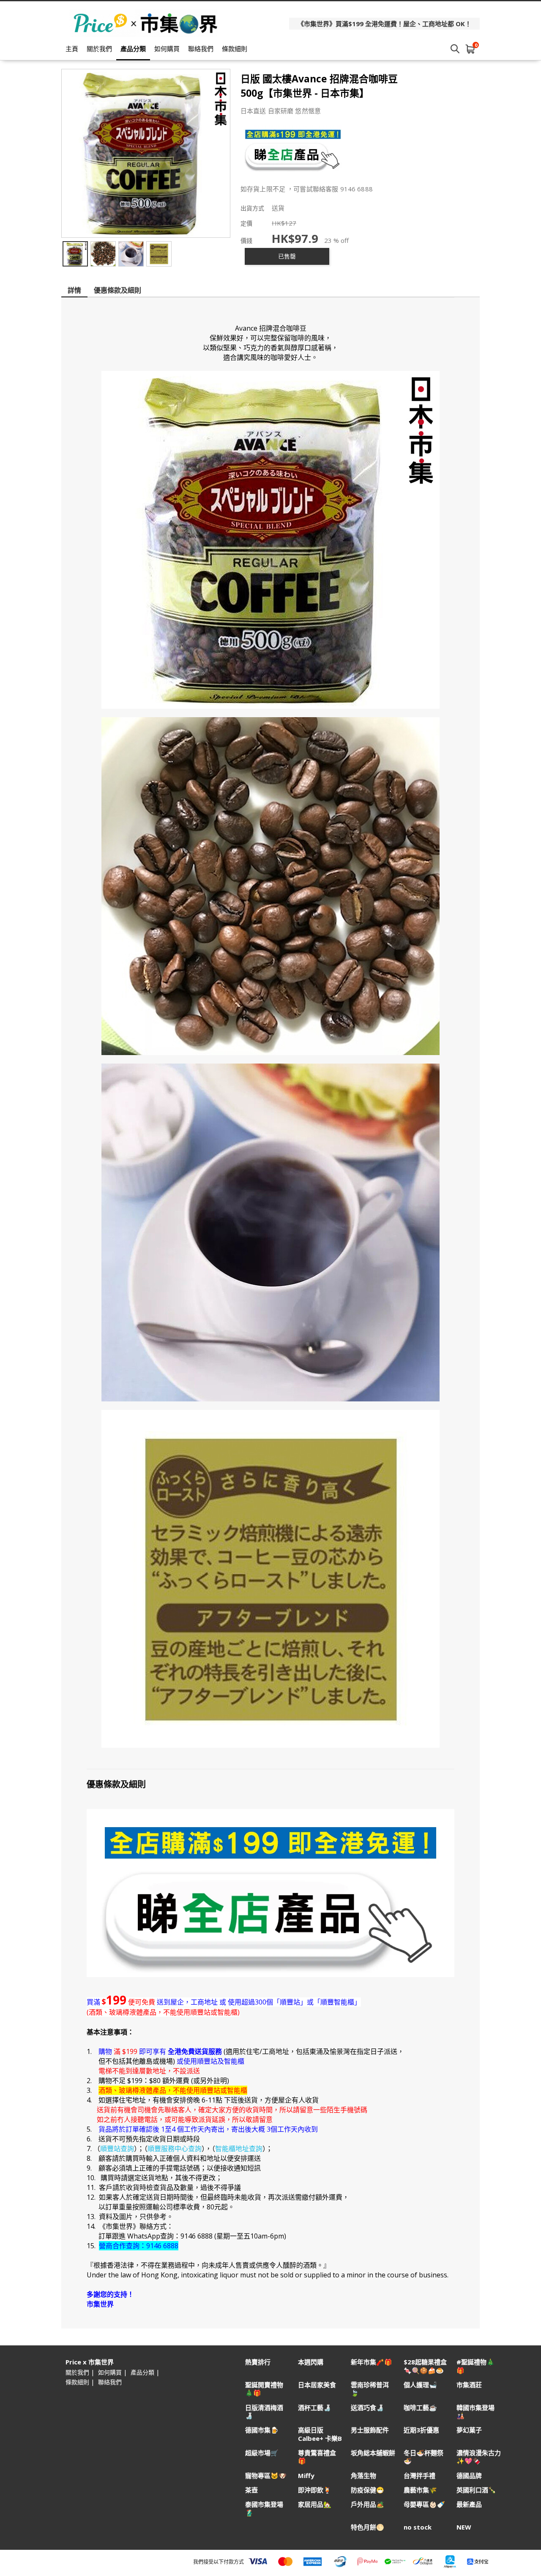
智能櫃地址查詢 (239, 2149)
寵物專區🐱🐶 (266, 2476)
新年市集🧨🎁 (372, 2362)
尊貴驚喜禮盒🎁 (317, 2457)
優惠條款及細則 (117, 290)
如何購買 (167, 49)
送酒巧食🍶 (367, 2408)
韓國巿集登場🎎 (475, 2412)
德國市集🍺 (262, 2430)
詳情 (74, 290)
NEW (464, 2527)
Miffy (306, 2476)
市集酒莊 (469, 2385)
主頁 (72, 49)
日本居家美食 (317, 2385)
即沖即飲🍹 (315, 2490)
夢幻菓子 (469, 2430)
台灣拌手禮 (419, 2476)
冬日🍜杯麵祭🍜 (424, 2457)
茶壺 (251, 2490)
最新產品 (469, 2504)
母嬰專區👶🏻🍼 (424, 2504)
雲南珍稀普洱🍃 (370, 2389)
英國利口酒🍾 (476, 2490)
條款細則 (235, 49)
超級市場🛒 (262, 2453)
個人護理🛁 (420, 2385)
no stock (418, 2527)
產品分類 (133, 49)
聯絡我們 (201, 49)
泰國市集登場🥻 (264, 2508)
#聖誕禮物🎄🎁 (475, 2366)
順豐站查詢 (117, 2149)
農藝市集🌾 (420, 2490)
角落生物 (363, 2476)
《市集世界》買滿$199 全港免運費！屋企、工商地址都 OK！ (384, 24)
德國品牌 (469, 2476)
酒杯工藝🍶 (315, 2408)
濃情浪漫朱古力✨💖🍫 (479, 2457)
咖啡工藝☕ (420, 2408)
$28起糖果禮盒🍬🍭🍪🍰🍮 (425, 2366)
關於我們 (99, 49)
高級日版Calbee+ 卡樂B (320, 2434)
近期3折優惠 (421, 2430)
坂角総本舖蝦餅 (373, 2453)
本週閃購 (311, 2362)
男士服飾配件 (370, 2430)
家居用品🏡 (315, 2504)
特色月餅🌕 (367, 2527)
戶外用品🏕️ (367, 2504)
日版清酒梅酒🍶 (264, 2412)
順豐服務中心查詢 (175, 2149)
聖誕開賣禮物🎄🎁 (264, 2389)
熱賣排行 (258, 2362)
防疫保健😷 (367, 2490)
